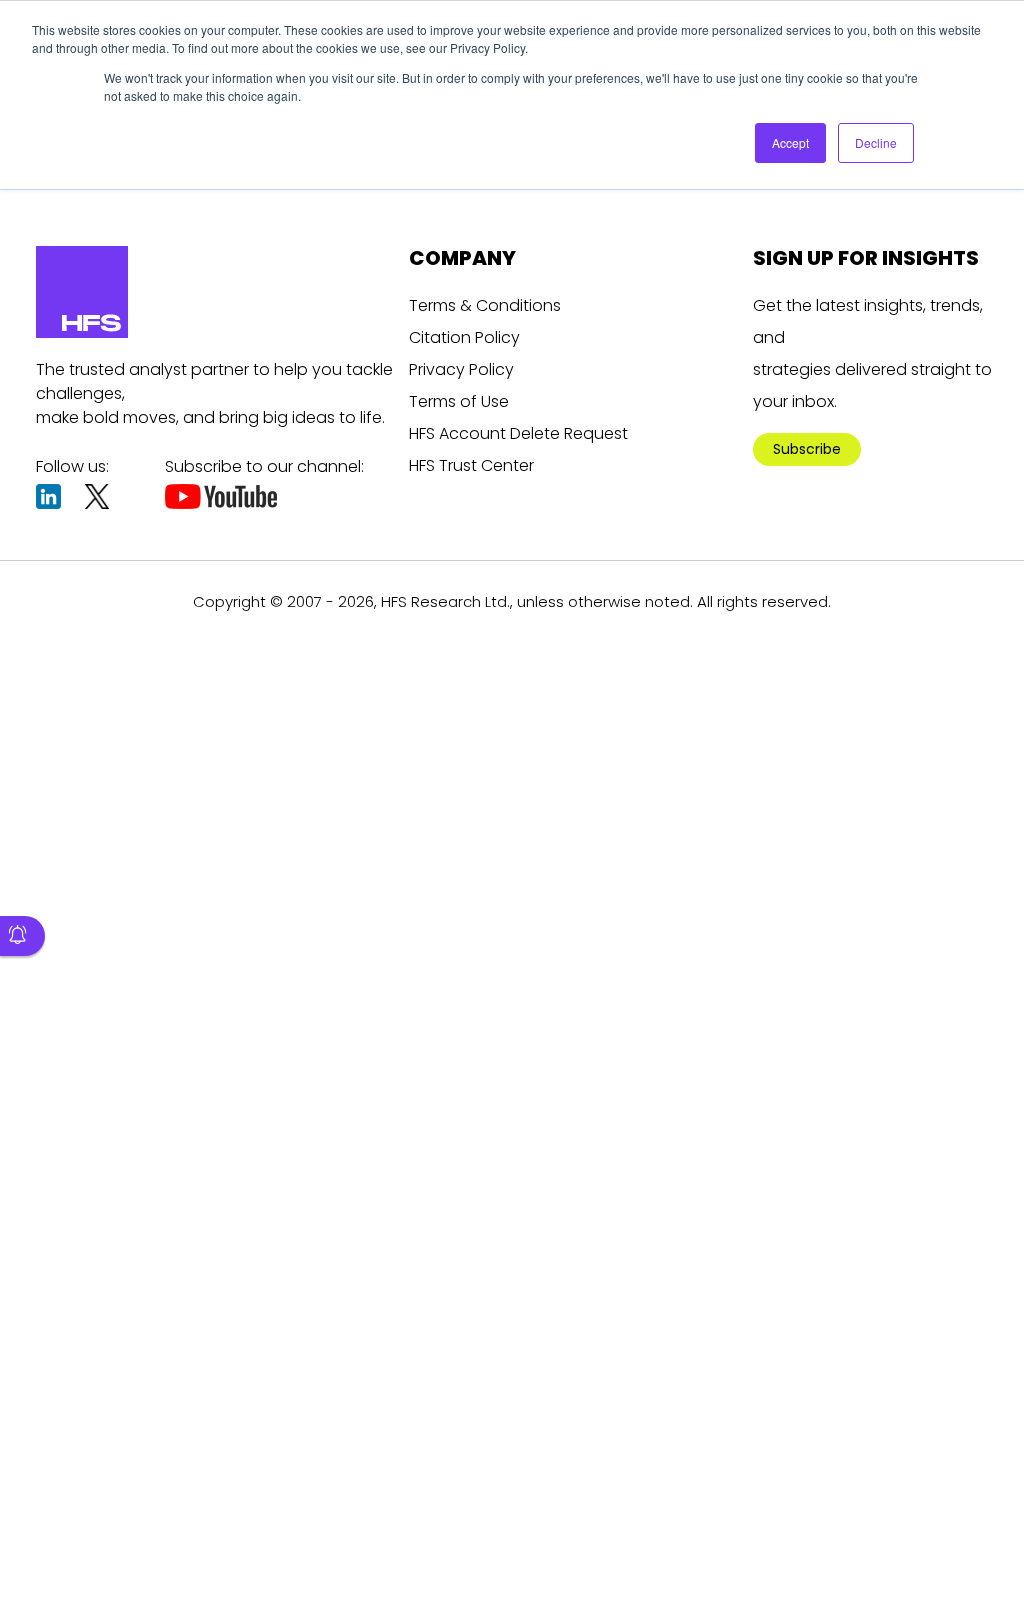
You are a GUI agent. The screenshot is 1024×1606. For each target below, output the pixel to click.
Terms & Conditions (485, 305)
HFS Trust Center (471, 465)
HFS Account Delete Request (518, 433)
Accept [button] (790, 142)
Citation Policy (464, 337)
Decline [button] (876, 142)
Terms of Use (459, 401)
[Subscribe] (22, 936)
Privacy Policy (461, 369)
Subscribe (807, 449)
